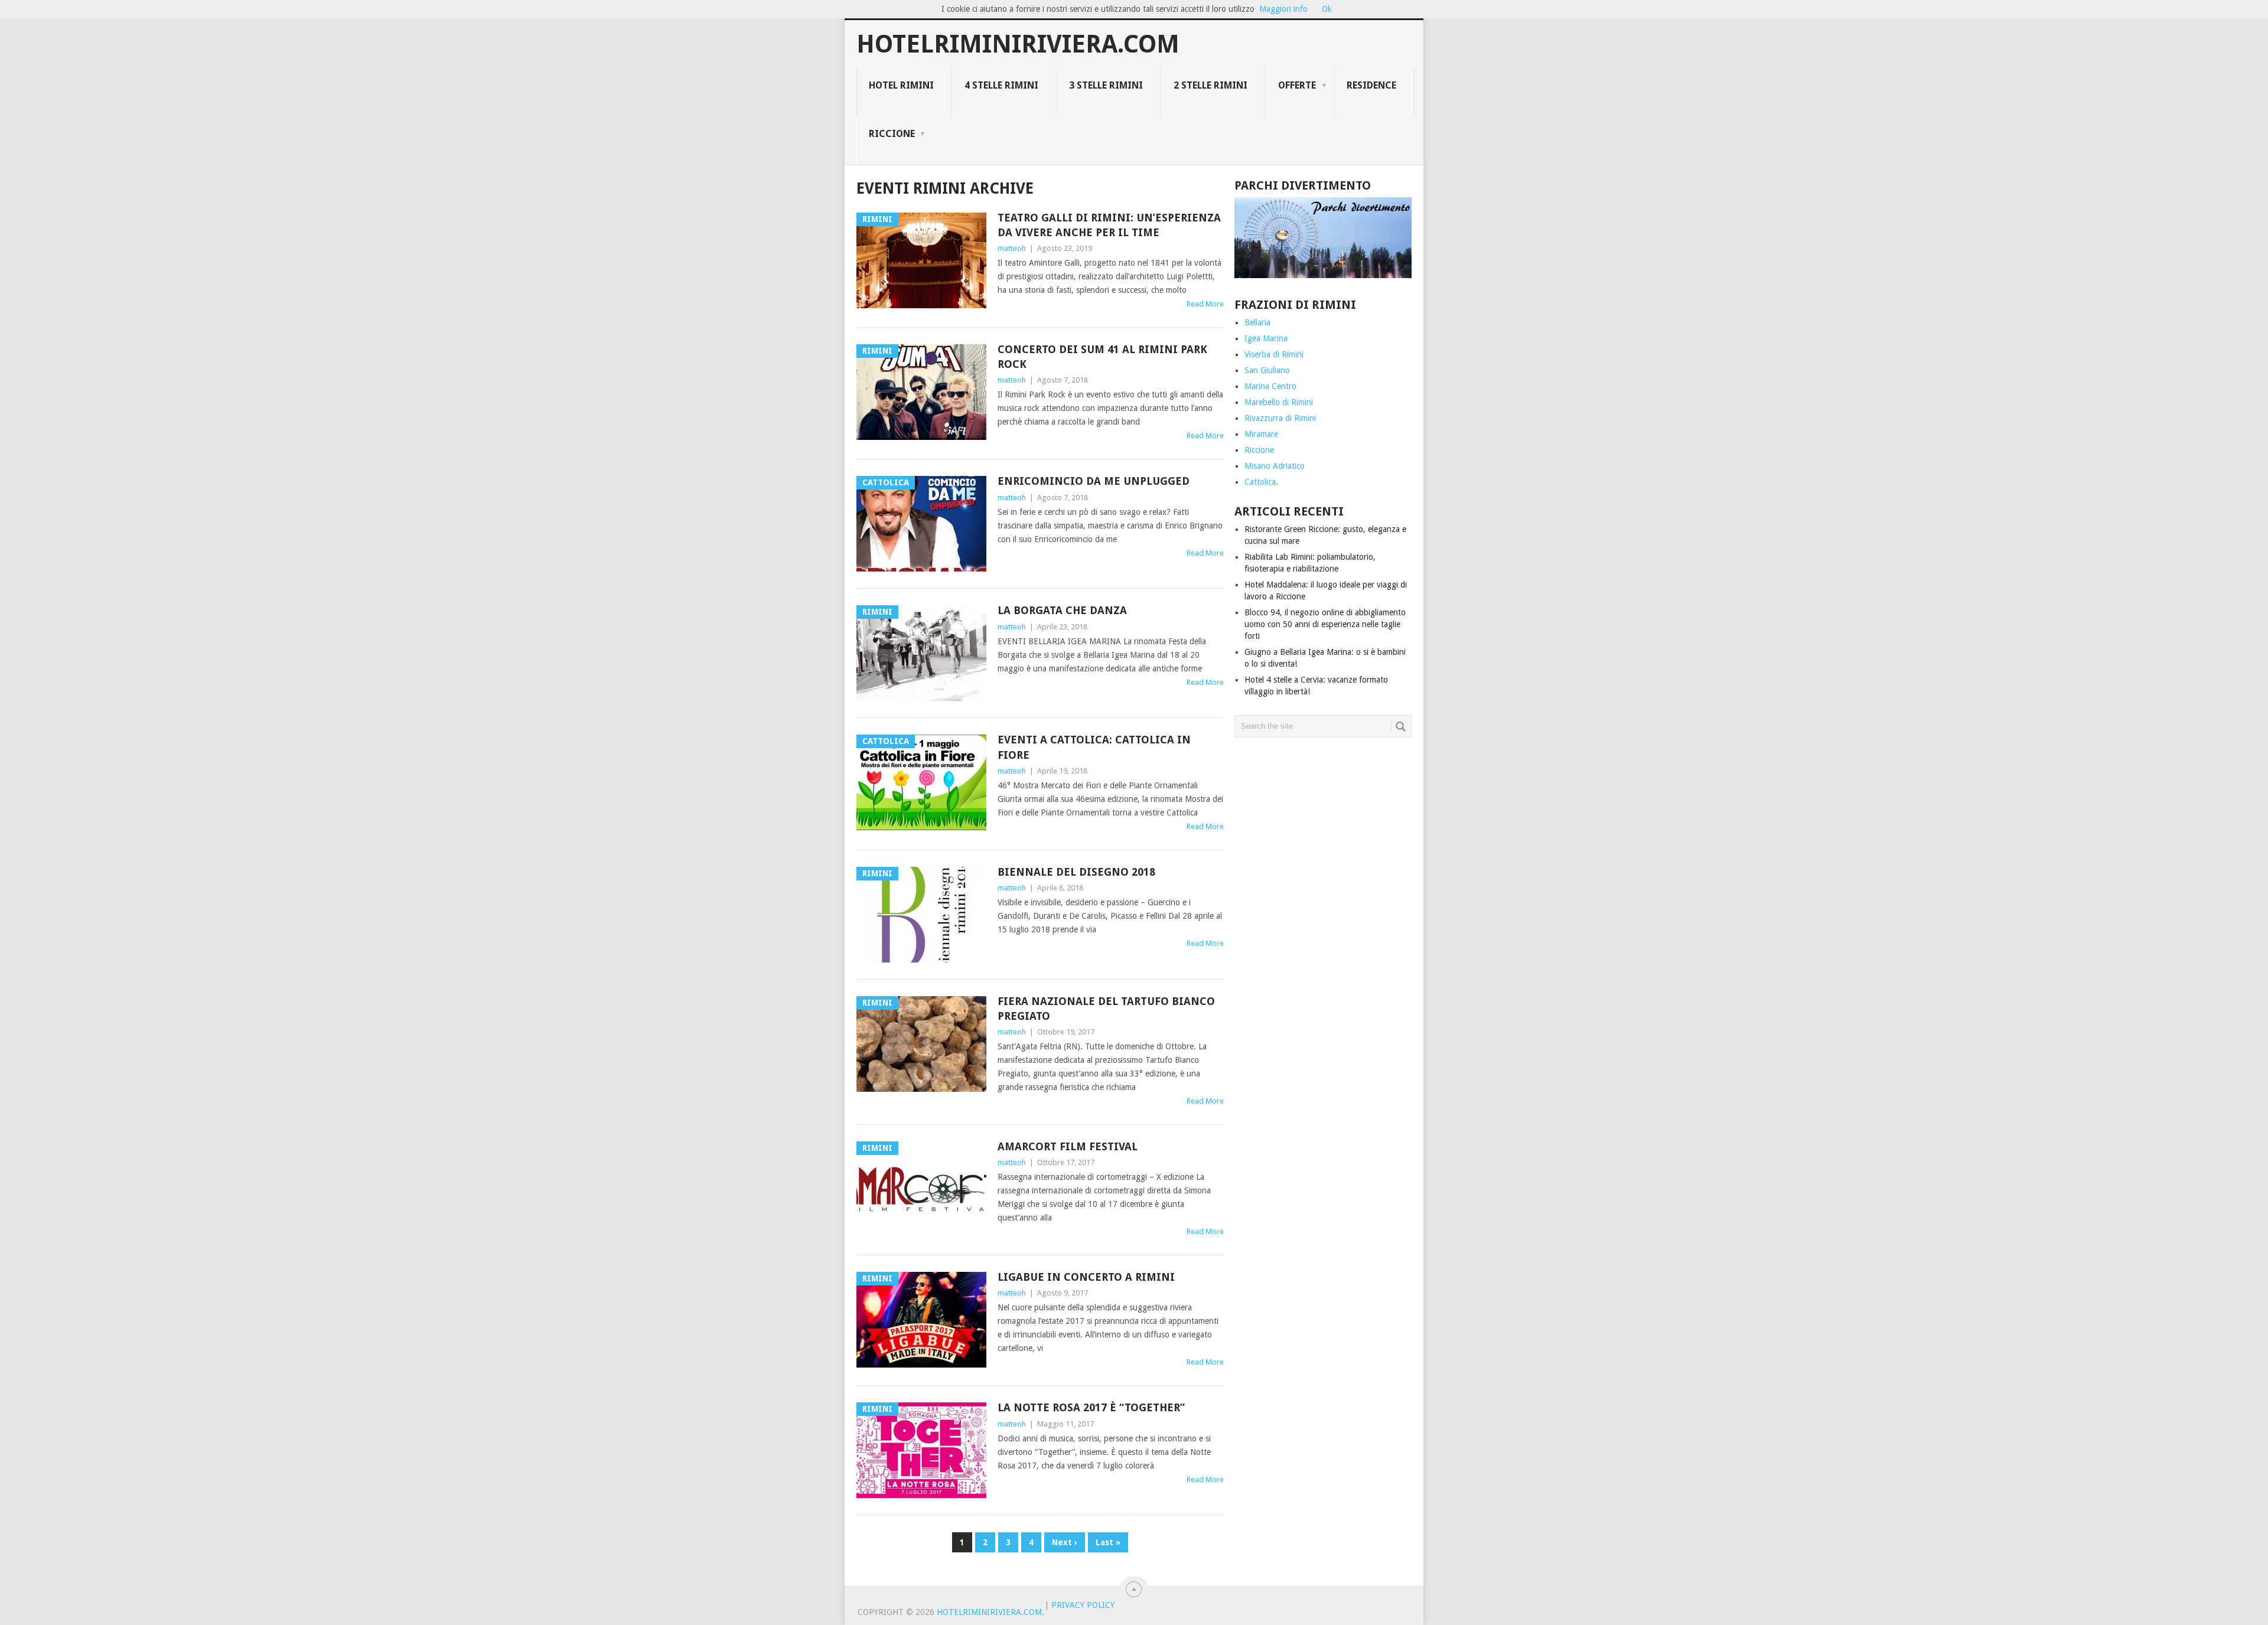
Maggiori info (1283, 9)
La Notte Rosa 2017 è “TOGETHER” (1091, 1407)
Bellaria (1257, 322)
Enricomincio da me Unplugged (1094, 481)
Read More (1205, 304)
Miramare (1261, 434)
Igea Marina (1266, 338)
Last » (1108, 1542)
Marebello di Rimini (1279, 402)
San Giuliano (1267, 370)
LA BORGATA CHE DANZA (1062, 610)
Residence (1371, 85)
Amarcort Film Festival (1068, 1146)
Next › (1065, 1542)
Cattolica (1260, 482)
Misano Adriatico (1275, 466)
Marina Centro (1270, 386)
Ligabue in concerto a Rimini (1086, 1277)
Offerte (1297, 85)
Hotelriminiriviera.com (1018, 44)
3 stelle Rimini (1106, 85)
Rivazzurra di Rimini (1280, 418)
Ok (1327, 9)
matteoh (1012, 248)
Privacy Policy (1083, 1605)
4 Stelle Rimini (1001, 85)
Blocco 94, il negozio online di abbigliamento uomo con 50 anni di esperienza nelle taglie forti (1325, 624)
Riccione (892, 134)
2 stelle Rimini (1210, 85)
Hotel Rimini (901, 85)
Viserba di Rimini (1274, 354)
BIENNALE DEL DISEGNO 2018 (1076, 872)
